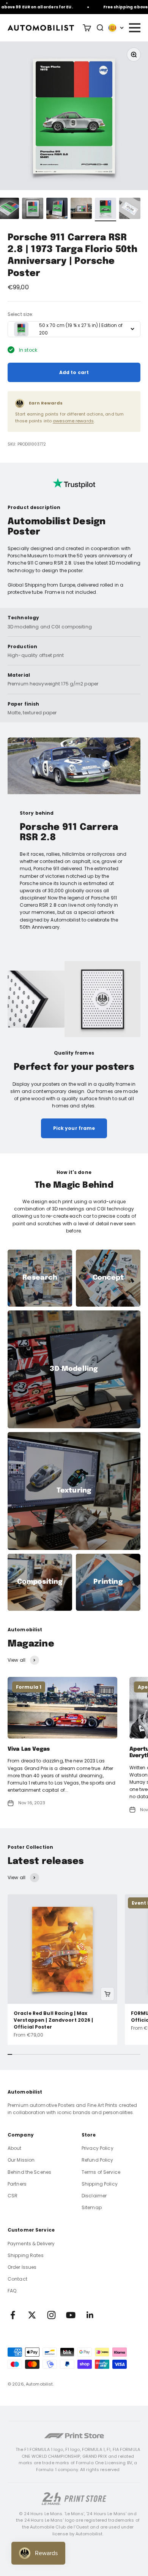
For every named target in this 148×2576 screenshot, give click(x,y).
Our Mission (21, 2160)
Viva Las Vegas (29, 1749)
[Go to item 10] (105, 209)
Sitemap (92, 2207)
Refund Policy (98, 2160)
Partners (17, 2184)
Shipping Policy (100, 2184)
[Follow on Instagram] (51, 2315)
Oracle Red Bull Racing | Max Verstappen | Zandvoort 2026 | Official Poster (53, 2020)
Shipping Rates (26, 2255)
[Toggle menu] (134, 28)
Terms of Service (101, 2172)
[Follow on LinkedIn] (90, 2315)
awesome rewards (73, 421)
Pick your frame (74, 1128)
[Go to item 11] (130, 209)
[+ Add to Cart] (107, 1994)
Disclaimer (94, 2196)
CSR (13, 2196)
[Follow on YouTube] (71, 2315)
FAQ (12, 2291)
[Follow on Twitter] (32, 2315)
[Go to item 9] (81, 209)
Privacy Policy (98, 2148)
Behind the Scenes (29, 2172)
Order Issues (22, 2267)
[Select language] (116, 28)
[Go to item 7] (33, 209)
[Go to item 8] (57, 209)
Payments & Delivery (31, 2244)
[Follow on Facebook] (13, 2315)
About (15, 2148)
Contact (17, 2279)
